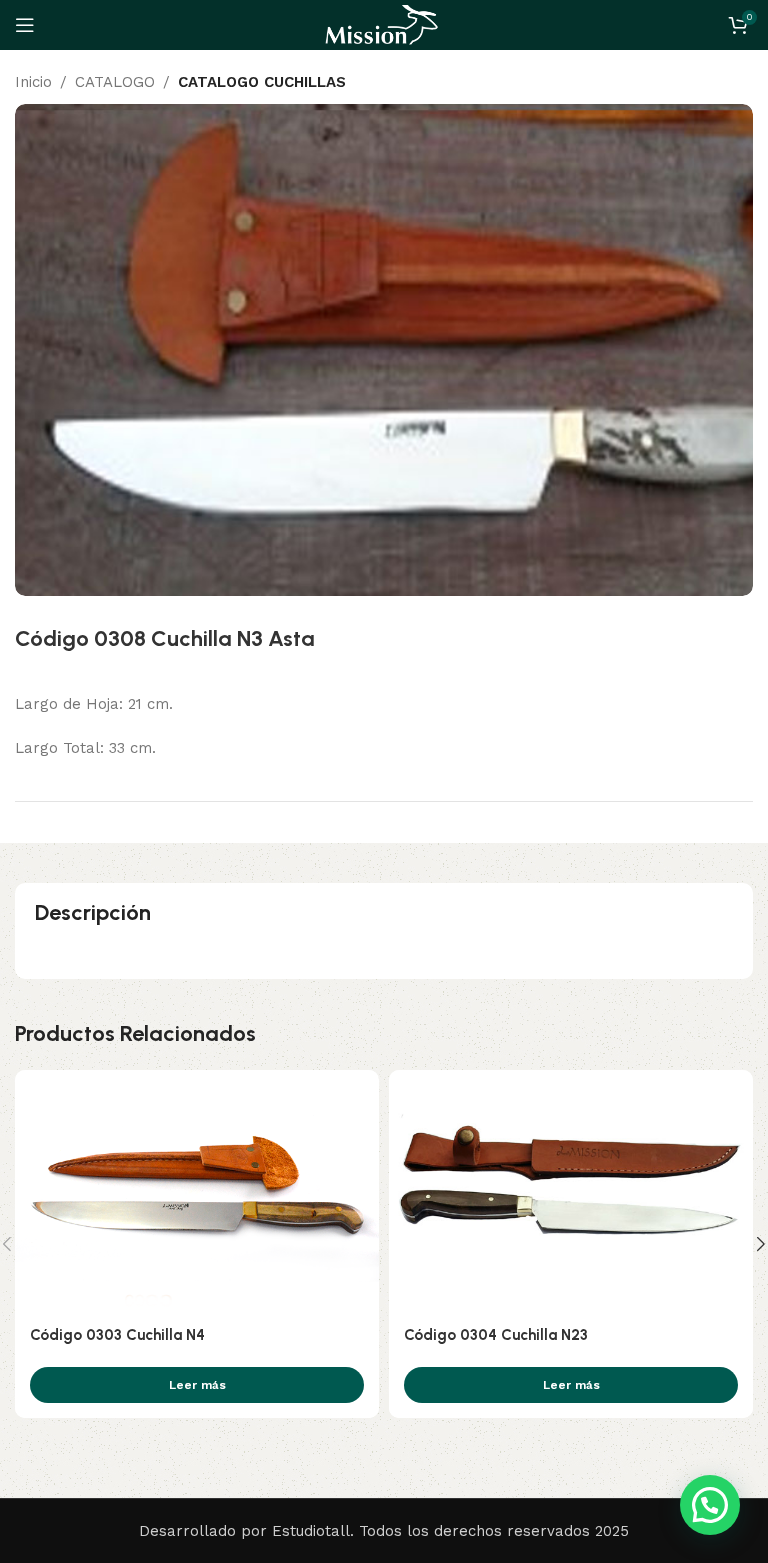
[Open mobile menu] (25, 25)
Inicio (33, 82)
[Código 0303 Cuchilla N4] (197, 1191)
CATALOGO (115, 82)
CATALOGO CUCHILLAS (262, 82)
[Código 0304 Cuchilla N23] (571, 1191)
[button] (710, 1505)
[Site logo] (384, 24)
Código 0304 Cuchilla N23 (496, 1335)
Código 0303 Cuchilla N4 (117, 1335)
